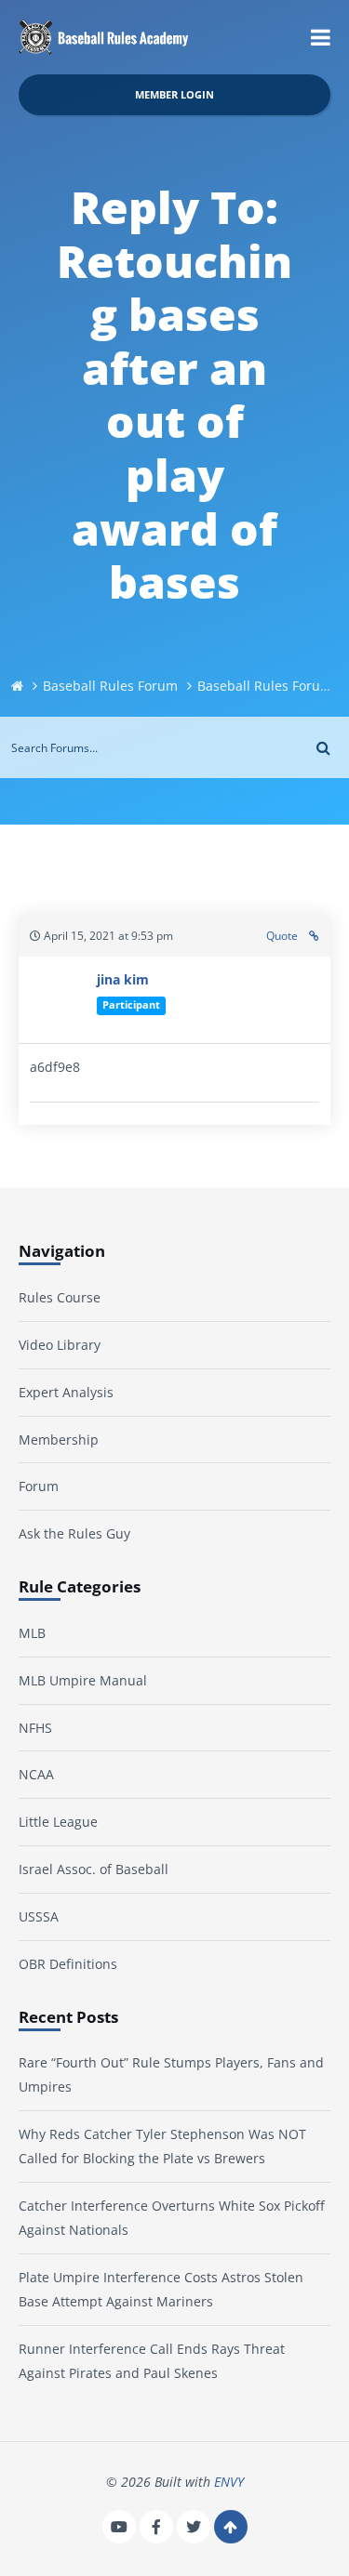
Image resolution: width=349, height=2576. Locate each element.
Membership (59, 1440)
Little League (58, 1822)
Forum (39, 1486)
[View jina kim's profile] (58, 1000)
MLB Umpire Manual (83, 1680)
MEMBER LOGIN (174, 94)
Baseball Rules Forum (110, 686)
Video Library (60, 1345)
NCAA (36, 1774)
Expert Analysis (66, 1392)
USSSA (39, 1916)
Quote (282, 936)
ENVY (229, 2482)
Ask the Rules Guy (74, 1533)
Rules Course (60, 1297)
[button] (321, 37)
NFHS (35, 1728)
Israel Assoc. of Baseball (94, 1869)
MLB (32, 1633)
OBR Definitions (68, 1964)
